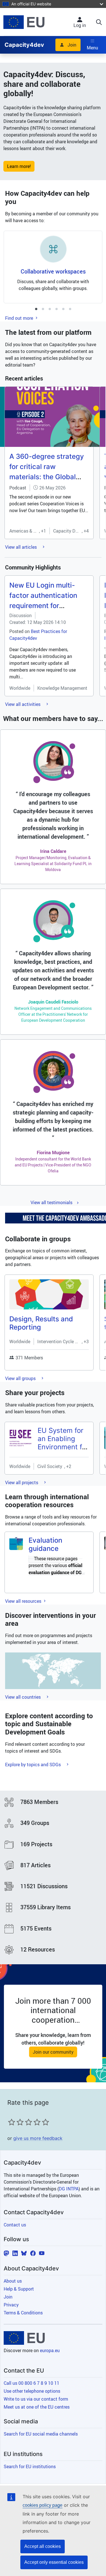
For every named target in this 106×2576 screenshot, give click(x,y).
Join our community (53, 2052)
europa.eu (50, 2350)
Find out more (20, 318)
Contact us (15, 2225)
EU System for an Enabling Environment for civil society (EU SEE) (63, 1447)
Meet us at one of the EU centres (37, 2407)
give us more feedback (38, 2138)
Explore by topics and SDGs (33, 1765)
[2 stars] (16, 2122)
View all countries (23, 1697)
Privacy (11, 2305)
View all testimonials (51, 1202)
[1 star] (12, 2122)
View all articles (21, 547)
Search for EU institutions (30, 2466)
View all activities (23, 704)
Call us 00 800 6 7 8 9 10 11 (32, 2383)
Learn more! (19, 166)
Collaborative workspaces (53, 271)
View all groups (21, 1378)
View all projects (22, 1482)
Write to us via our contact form (36, 2399)
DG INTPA (69, 2189)
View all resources (24, 1601)
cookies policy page (43, 2505)
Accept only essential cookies (54, 2562)
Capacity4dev (24, 45)
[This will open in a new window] (24, 22)
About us (13, 2281)
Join (72, 45)
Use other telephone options (32, 2391)
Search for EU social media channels (41, 2434)
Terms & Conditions (23, 2313)
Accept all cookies (43, 2546)
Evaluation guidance (45, 1544)
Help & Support (19, 2289)
